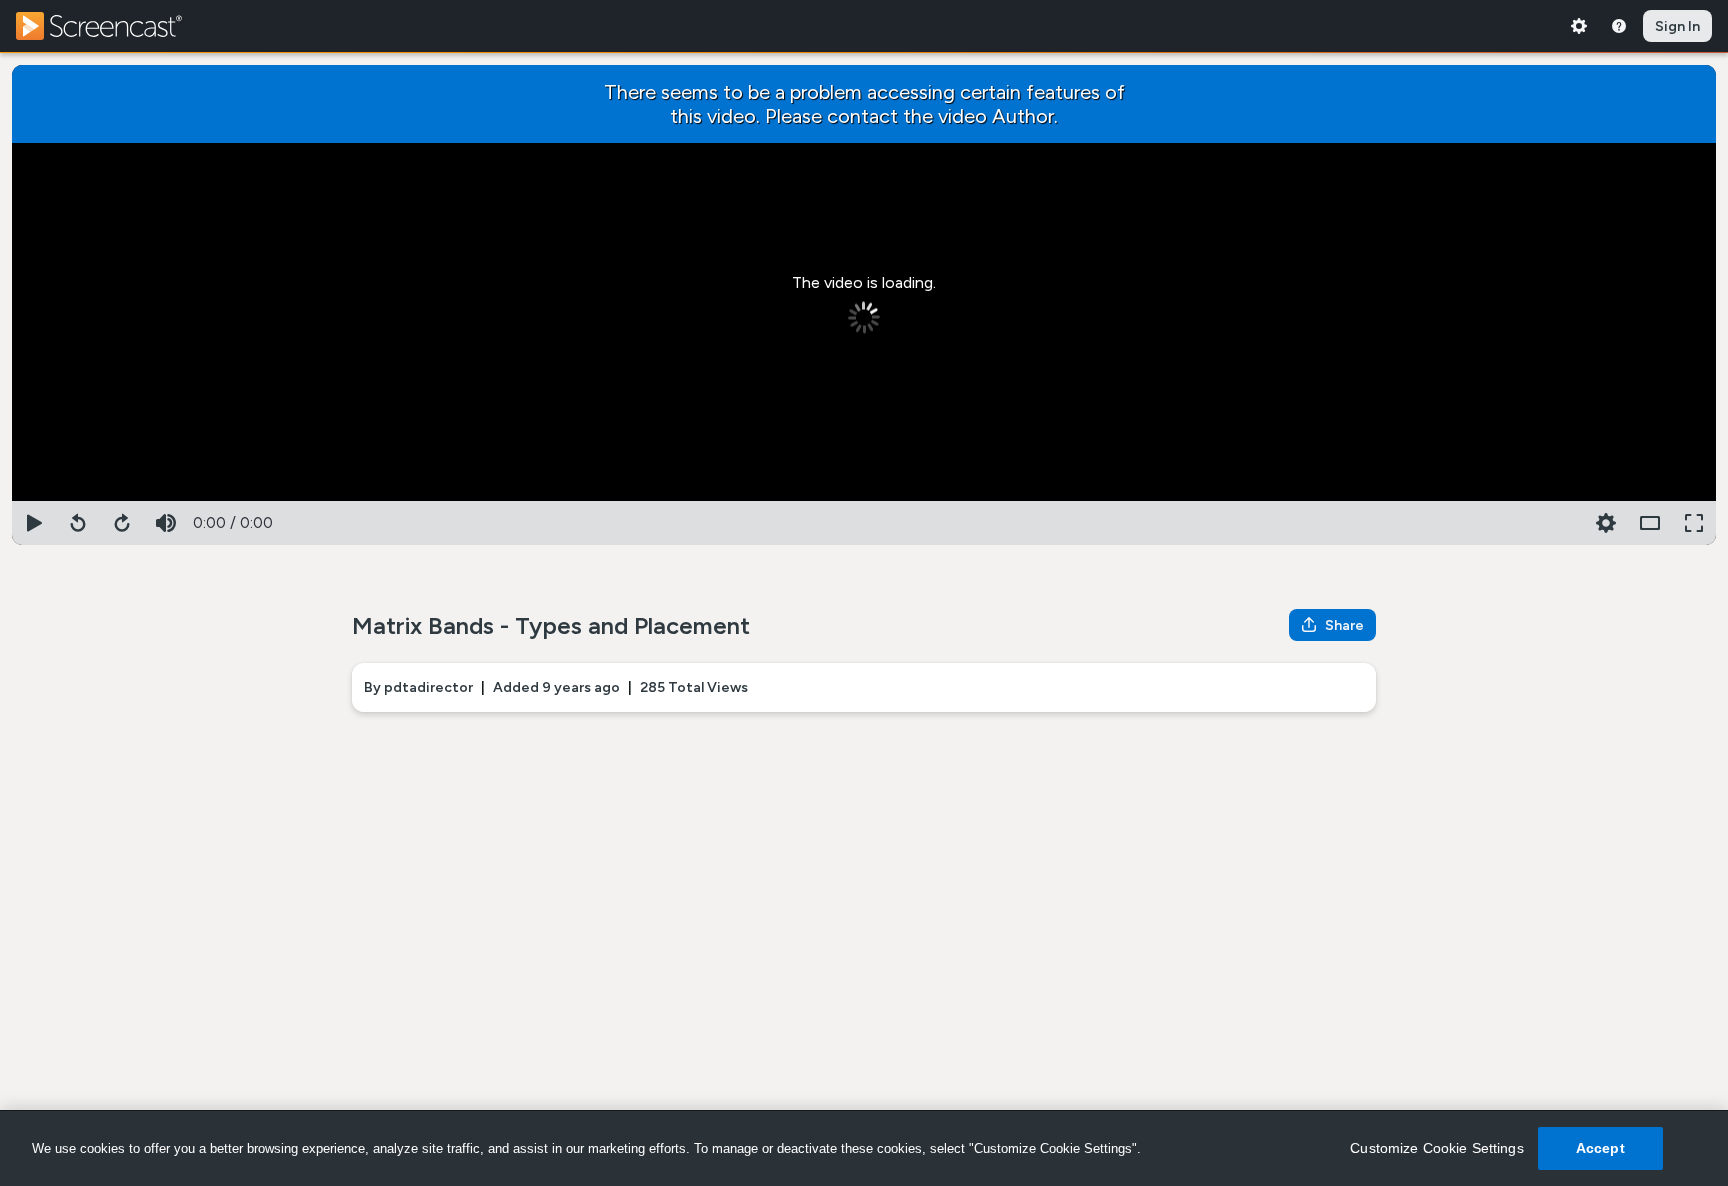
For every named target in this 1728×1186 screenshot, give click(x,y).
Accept (1600, 1148)
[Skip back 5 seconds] (78, 523)
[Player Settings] (1562, 523)
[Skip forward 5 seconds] (122, 523)
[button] (1606, 523)
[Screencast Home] (112, 26)
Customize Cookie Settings (1437, 1148)
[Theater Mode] (1650, 523)
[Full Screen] (1694, 523)
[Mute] (166, 523)
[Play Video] (34, 523)
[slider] (864, 497)
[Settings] (1579, 26)
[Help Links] (1619, 26)
